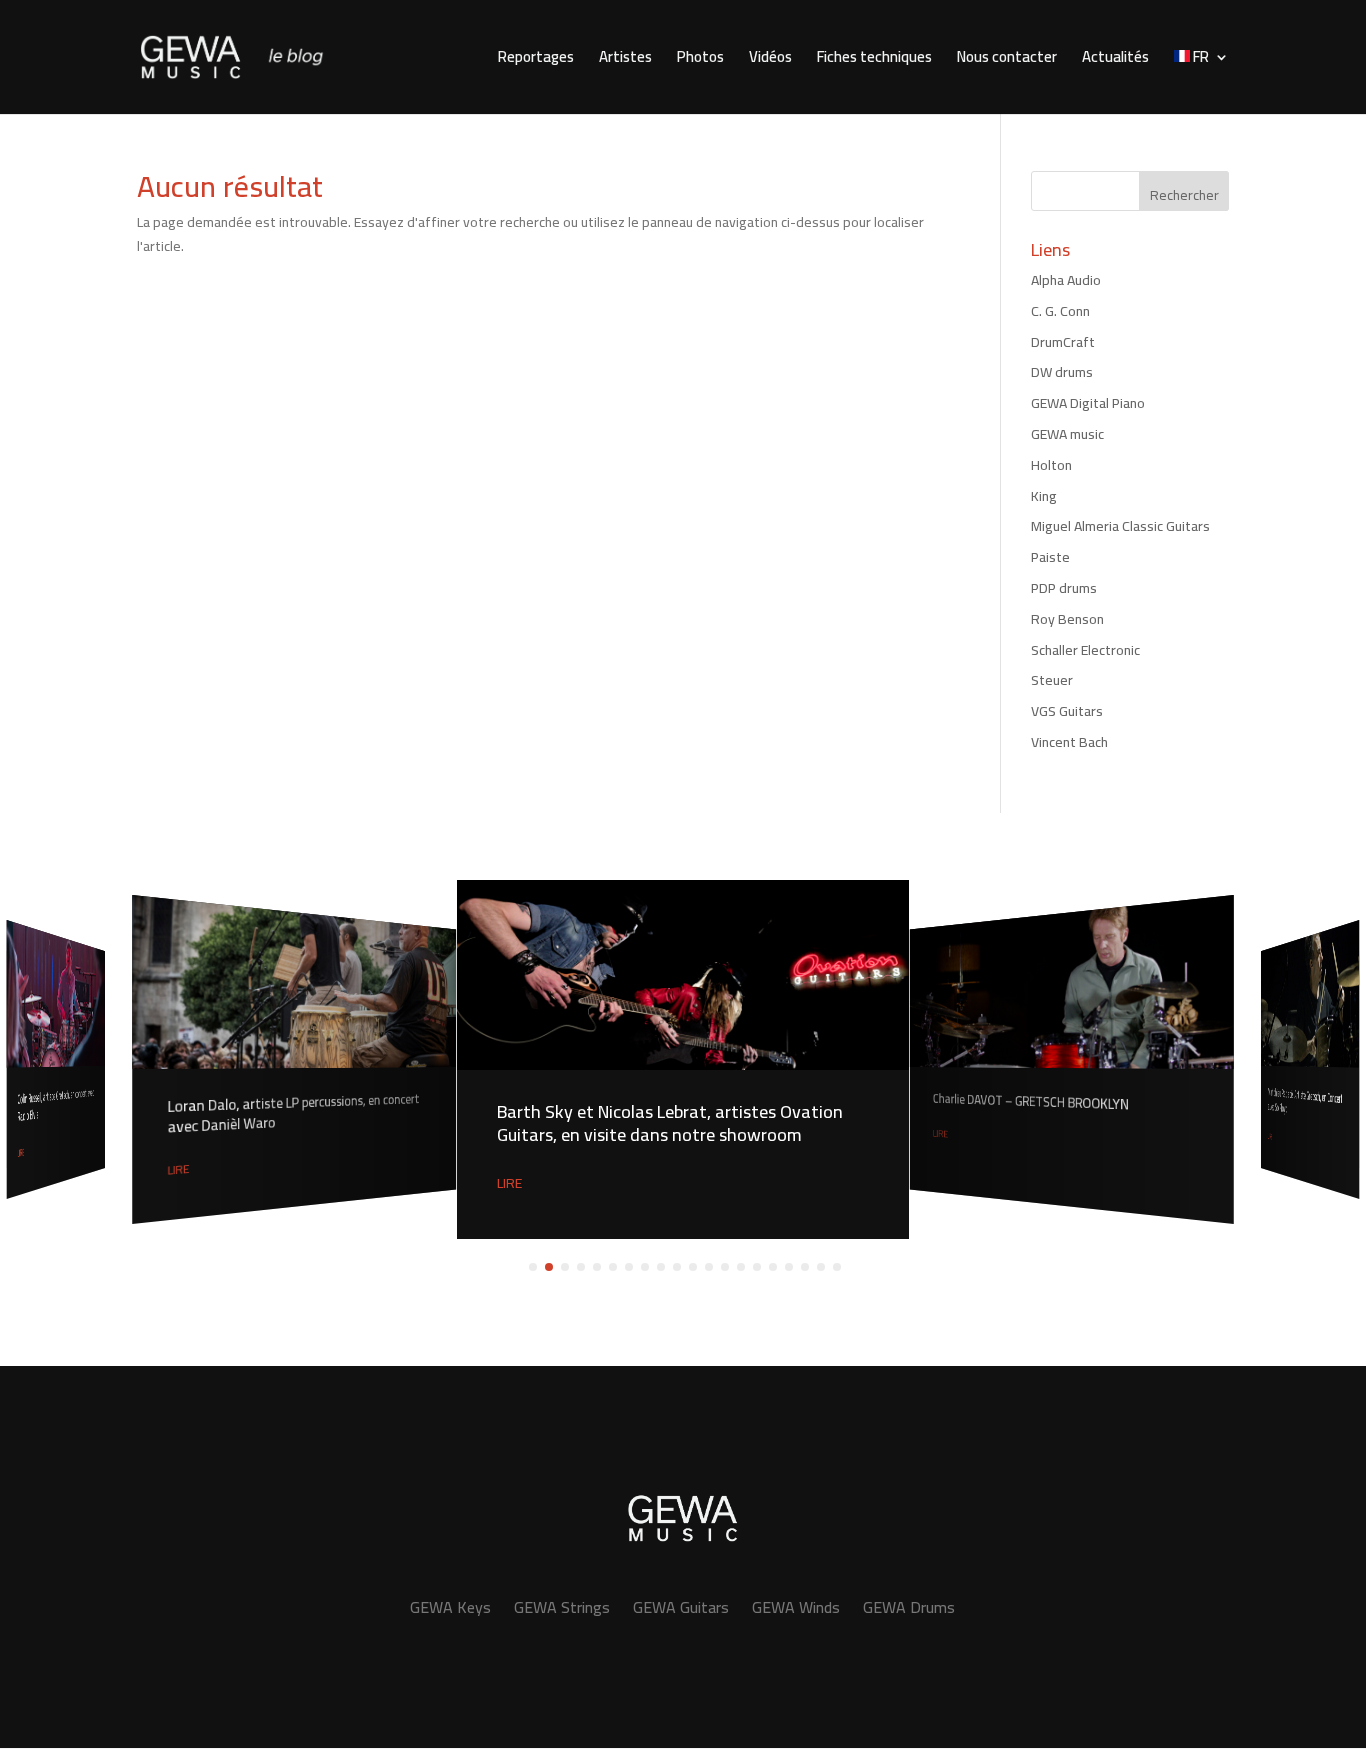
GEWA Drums (909, 1607)
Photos (700, 60)
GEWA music (1067, 434)
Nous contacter (1007, 60)
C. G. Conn (1060, 311)
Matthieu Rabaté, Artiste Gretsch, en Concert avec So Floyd (1305, 1100)
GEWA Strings (562, 1607)
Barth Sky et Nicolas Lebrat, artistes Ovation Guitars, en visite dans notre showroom (670, 1123)
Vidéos (770, 60)
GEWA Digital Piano (1088, 403)
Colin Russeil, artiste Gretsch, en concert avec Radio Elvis (56, 1106)
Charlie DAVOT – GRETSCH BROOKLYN (1031, 1102)
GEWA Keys (450, 1607)
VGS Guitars (1067, 711)
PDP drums (1064, 588)
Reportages (536, 60)
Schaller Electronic (1085, 650)
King (1044, 496)
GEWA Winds (796, 1607)
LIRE (21, 1152)
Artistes (625, 60)
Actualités (1115, 60)
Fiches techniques (874, 60)
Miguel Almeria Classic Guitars (1120, 526)
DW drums (1062, 372)
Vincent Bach (1069, 742)
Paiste (1050, 557)
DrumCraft (1063, 342)
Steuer (1052, 680)
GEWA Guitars (681, 1607)
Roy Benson (1067, 619)
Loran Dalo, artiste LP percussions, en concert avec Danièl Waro (294, 1114)
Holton (1051, 465)
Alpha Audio (1066, 280)
